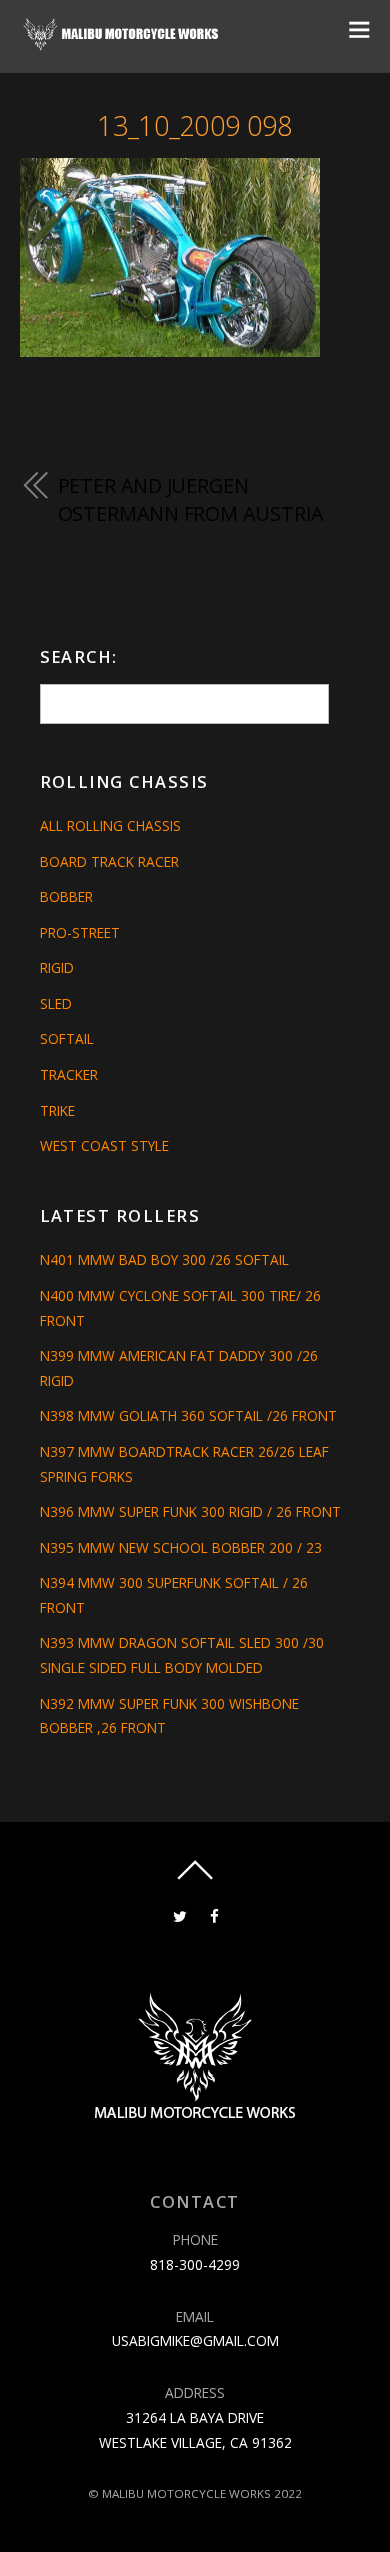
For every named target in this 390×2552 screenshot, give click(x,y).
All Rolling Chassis (110, 825)
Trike (57, 1110)
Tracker (69, 1074)
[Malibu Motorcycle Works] (122, 43)
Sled (56, 1003)
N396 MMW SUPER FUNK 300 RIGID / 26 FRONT (190, 1511)
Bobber (66, 896)
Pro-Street (80, 932)
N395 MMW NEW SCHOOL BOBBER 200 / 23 (181, 1547)
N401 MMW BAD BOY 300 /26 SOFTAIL (164, 1259)
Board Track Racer (109, 861)
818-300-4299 (195, 2264)
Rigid (57, 967)
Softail (67, 1038)
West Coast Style (104, 1145)
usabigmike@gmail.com (195, 2340)
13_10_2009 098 (194, 125)
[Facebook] (214, 1914)
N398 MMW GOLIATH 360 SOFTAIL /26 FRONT (188, 1415)
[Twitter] (179, 1914)
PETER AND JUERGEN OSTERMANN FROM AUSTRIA (191, 499)
